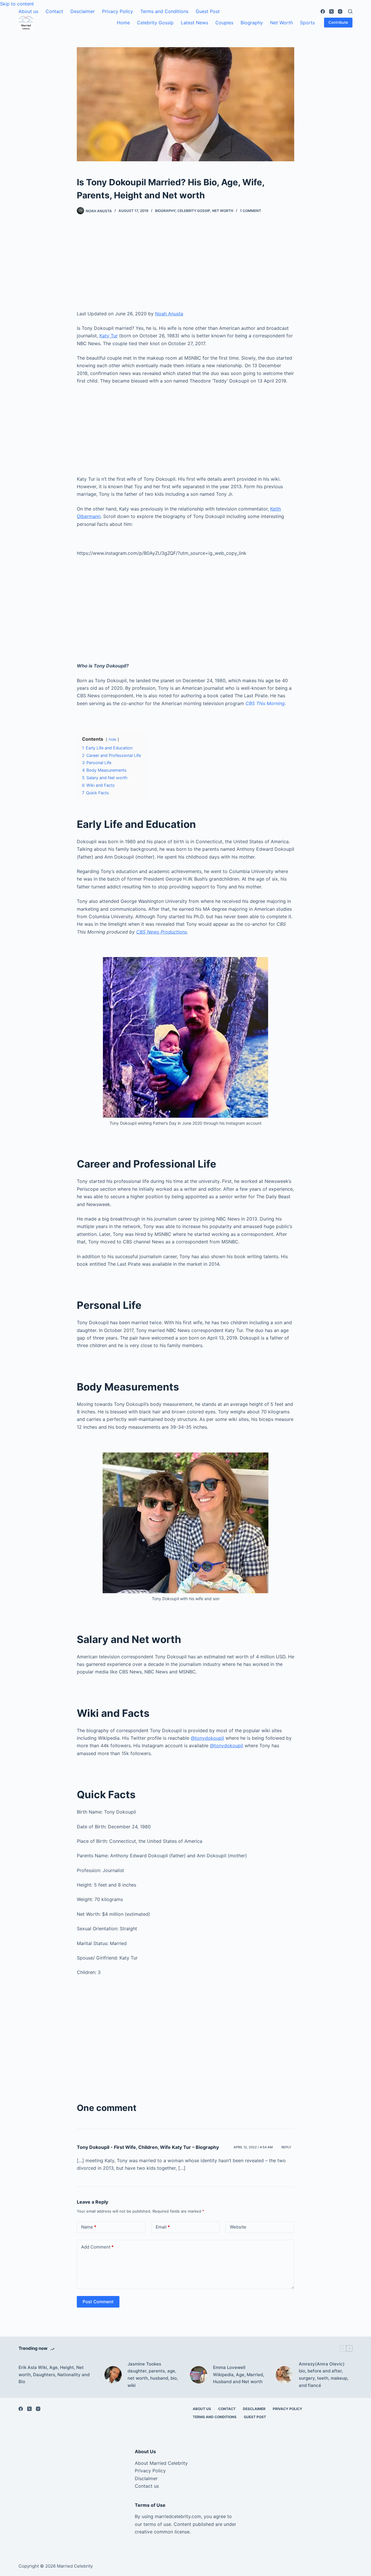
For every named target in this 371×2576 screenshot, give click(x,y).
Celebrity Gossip (155, 23)
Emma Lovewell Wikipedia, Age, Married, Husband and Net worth (239, 2375)
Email (163, 2227)
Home (123, 23)
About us (28, 11)
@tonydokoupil (207, 1738)
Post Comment (98, 2302)
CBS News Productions (162, 932)
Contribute (338, 22)
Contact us (147, 2486)
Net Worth (281, 23)
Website (238, 2227)
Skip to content (17, 4)
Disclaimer (146, 2478)
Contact (54, 11)
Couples (224, 23)
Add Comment (97, 2247)
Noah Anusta (169, 314)
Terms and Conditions (164, 11)
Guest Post (208, 11)
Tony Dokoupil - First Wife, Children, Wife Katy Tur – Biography (148, 2147)
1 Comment (251, 211)
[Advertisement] (185, 267)
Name (89, 2227)
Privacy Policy (118, 11)
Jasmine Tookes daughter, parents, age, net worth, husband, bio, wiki (153, 2375)
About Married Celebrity (161, 2463)
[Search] (350, 11)
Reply (286, 2147)
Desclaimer (83, 11)
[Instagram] (340, 11)
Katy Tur (109, 336)
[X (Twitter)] (331, 11)
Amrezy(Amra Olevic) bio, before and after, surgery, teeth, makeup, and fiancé (324, 2375)
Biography (252, 23)
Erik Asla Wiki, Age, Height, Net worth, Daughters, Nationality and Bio (54, 2375)
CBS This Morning (265, 703)
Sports (307, 23)
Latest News (194, 23)
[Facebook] (323, 11)
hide (112, 739)
